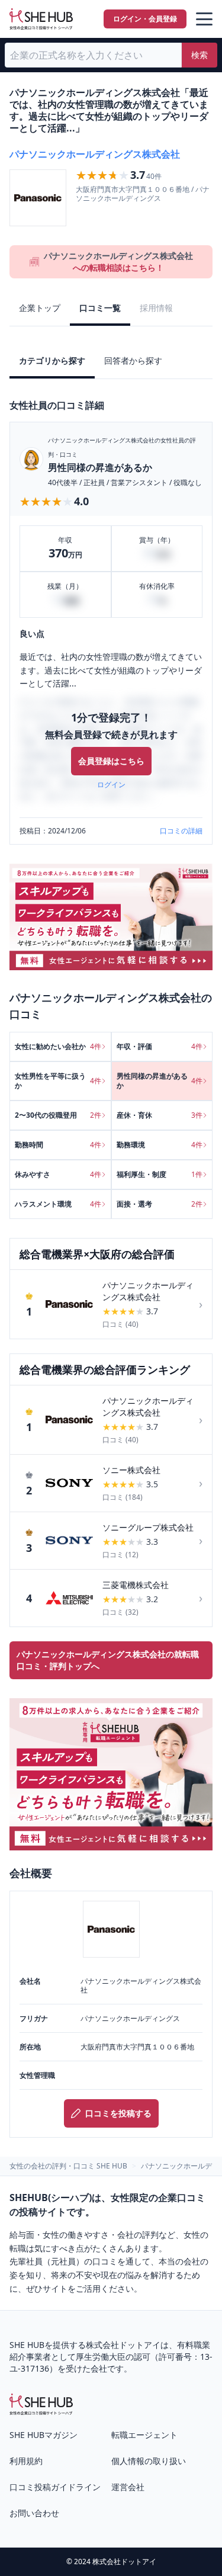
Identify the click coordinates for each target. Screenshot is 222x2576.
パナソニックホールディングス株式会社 (95, 154)
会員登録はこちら (111, 761)
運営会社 (128, 2487)
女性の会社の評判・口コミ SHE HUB (68, 2166)
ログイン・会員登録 (145, 19)
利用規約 (26, 2461)
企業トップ (40, 308)
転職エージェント (144, 2435)
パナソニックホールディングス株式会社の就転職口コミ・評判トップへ (108, 1660)
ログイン (111, 785)
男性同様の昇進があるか (100, 467)
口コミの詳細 (181, 831)
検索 (200, 55)
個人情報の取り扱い (149, 2461)
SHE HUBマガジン (44, 2435)
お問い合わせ (34, 2513)
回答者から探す (133, 360)
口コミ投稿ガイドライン (55, 2487)
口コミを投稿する (118, 2113)
